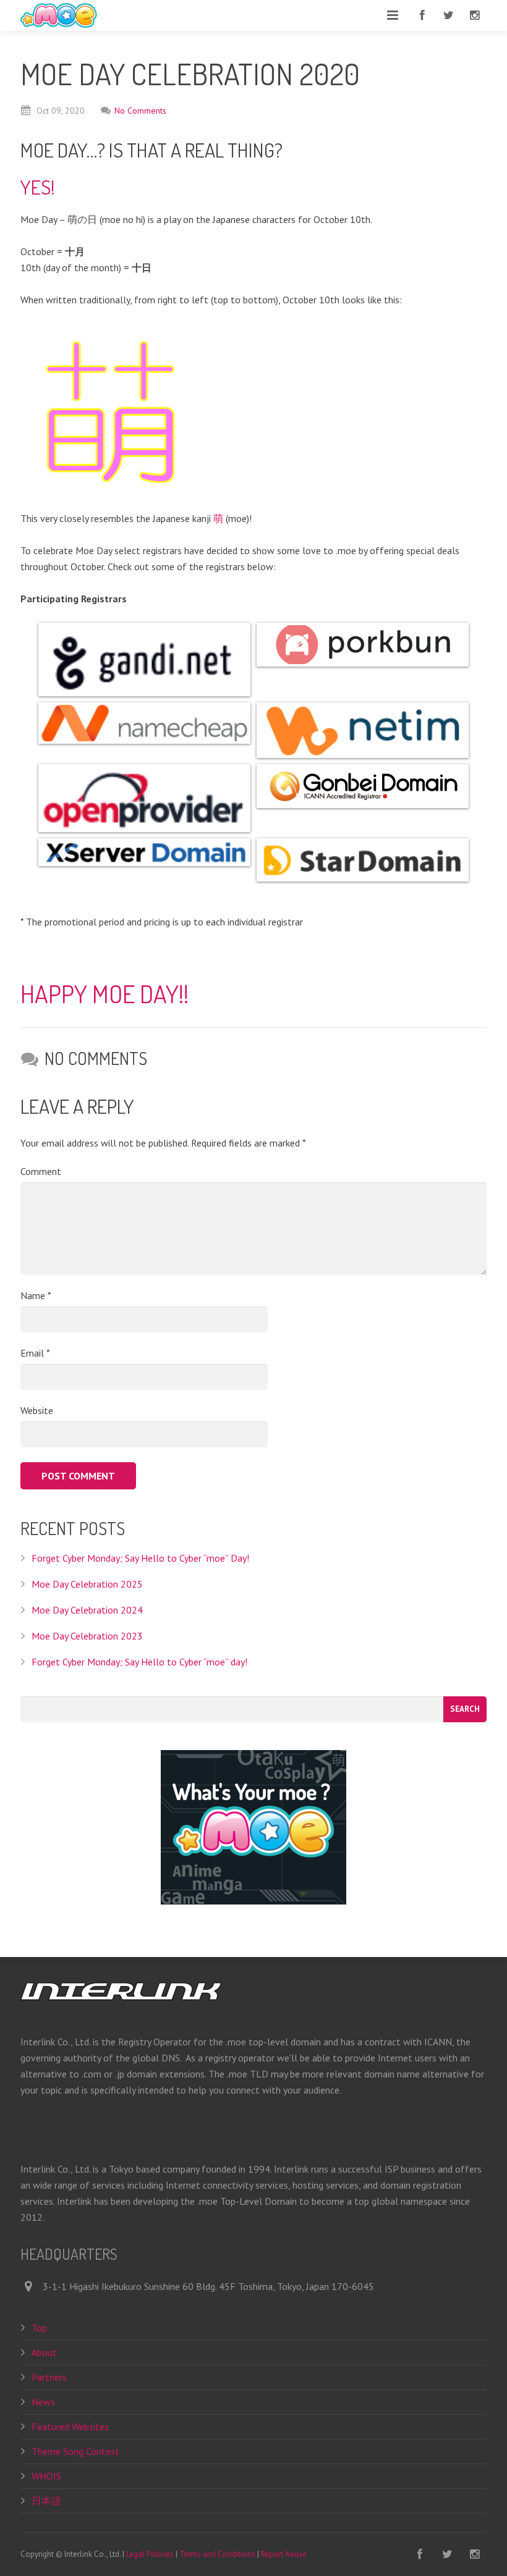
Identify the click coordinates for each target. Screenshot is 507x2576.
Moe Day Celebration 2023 (87, 1636)
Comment (41, 1171)
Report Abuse (284, 2554)
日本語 (46, 2501)
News (43, 2402)
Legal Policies (150, 2554)
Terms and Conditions (217, 2554)
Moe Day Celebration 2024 (87, 1610)
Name (36, 1295)
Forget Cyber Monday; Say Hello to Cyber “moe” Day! (140, 1558)
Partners (49, 2377)
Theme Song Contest (75, 2451)
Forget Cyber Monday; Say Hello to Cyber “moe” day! (139, 1662)
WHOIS (46, 2476)
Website (37, 1410)
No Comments (140, 111)
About (44, 2352)
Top (39, 2328)
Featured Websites (70, 2427)
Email (35, 1353)
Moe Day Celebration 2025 (87, 1584)
